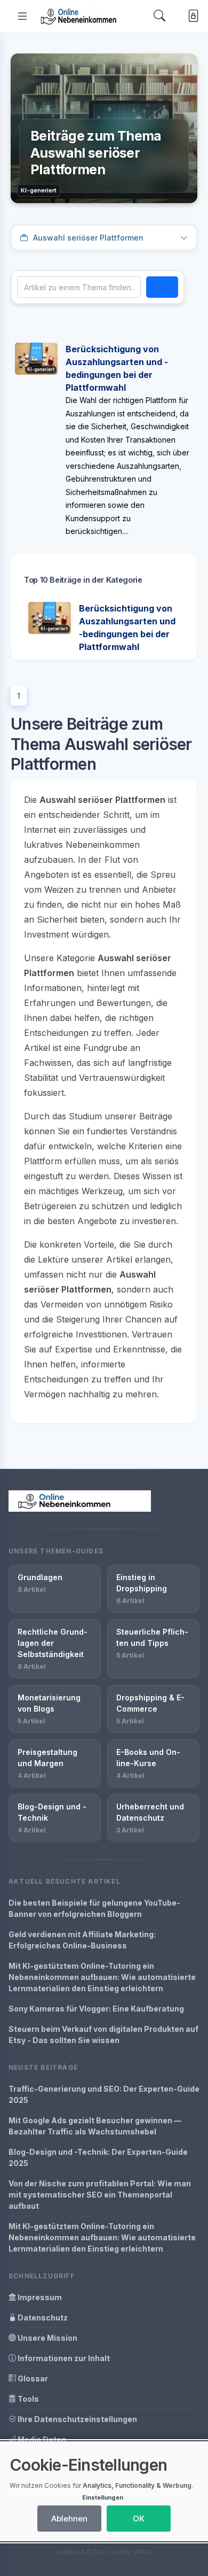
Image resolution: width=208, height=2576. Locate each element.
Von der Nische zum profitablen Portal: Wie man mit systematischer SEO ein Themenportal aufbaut (100, 2195)
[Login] (191, 16)
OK (139, 2519)
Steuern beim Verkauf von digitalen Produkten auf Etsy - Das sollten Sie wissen (103, 2035)
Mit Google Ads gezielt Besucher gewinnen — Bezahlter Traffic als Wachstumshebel (95, 2126)
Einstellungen (103, 2497)
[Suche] (162, 287)
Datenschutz (42, 2318)
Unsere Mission (47, 2338)
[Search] (159, 16)
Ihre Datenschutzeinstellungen (77, 2419)
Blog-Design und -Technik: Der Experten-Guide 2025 (98, 2157)
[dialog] (104, 2491)
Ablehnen (69, 2519)
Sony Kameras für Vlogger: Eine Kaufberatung (96, 2009)
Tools (27, 2399)
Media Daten (41, 2439)
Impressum (39, 2297)
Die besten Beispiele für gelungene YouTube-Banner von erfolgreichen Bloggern (94, 1908)
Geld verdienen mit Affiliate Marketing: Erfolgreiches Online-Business (82, 1940)
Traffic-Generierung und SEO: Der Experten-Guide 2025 (104, 2094)
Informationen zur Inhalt (63, 2358)
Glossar (32, 2378)
